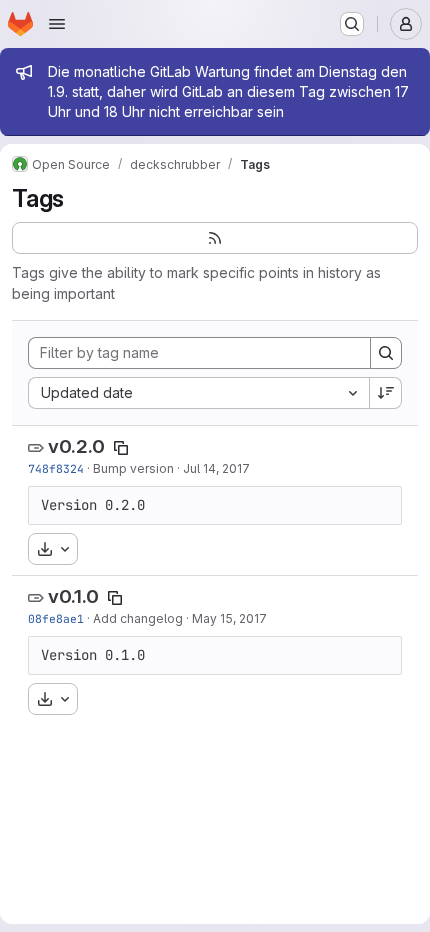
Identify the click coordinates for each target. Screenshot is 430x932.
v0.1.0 (73, 596)
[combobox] (198, 393)
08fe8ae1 (56, 618)
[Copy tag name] (121, 448)
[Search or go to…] (352, 24)
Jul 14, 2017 (216, 468)
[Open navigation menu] (57, 24)
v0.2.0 (76, 446)
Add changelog (138, 618)
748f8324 (56, 468)
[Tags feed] (215, 238)
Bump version (133, 468)
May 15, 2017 (229, 618)
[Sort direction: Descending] (386, 393)
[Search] (386, 353)
